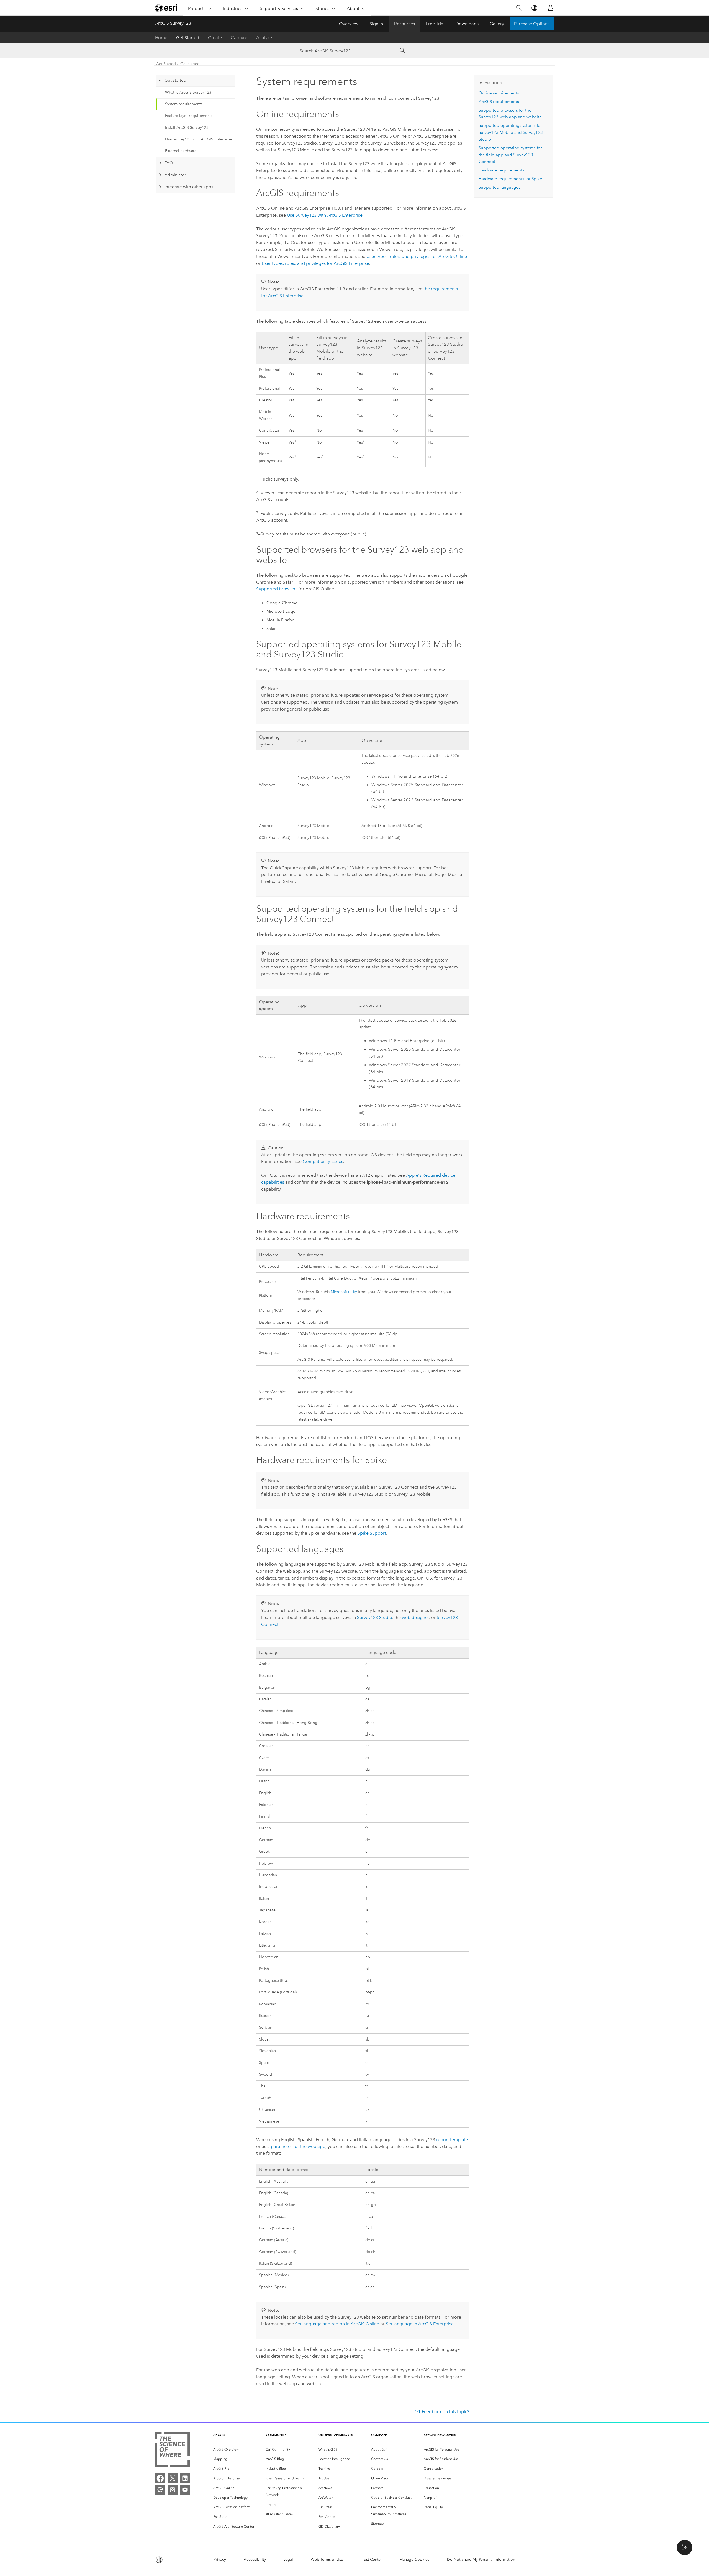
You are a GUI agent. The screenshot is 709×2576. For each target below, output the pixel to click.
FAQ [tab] (169, 163)
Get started (190, 64)
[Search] (519, 8)
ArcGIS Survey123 (173, 23)
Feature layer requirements (189, 116)
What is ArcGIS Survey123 (188, 92)
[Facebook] (160, 2478)
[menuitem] (235, 2450)
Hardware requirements (501, 170)
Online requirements (499, 93)
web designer (415, 1617)
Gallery (497, 24)
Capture (239, 38)
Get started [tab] (175, 80)
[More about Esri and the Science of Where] (172, 2451)
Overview (349, 24)
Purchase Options (532, 24)
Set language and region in (337, 2324)
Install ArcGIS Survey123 (187, 128)
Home (161, 38)
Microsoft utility (344, 1292)
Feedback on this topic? (446, 2412)
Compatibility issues (323, 1161)
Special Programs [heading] (440, 2435)
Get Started (188, 38)
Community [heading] (276, 2435)
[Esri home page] (167, 8)
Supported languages (499, 187)
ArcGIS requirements (499, 102)
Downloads (467, 24)
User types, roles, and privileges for (417, 256)
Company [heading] (379, 2435)
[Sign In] (551, 8)
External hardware (181, 151)
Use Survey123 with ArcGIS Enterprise (199, 139)
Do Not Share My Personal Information (481, 2560)
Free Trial (435, 24)
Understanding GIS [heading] (336, 2435)
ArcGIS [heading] (219, 2435)
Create (215, 38)
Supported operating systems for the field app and (510, 155)
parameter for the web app (298, 2146)
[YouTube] (185, 2490)
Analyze (264, 38)
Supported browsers (277, 589)
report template (452, 2140)
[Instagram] (173, 2490)
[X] (173, 2478)
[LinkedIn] (185, 2478)
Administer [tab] (175, 175)
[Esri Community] (160, 2490)
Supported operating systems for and (511, 132)
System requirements (184, 104)
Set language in (420, 2324)
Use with (325, 215)
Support (372, 1533)
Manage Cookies (414, 2560)
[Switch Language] (534, 8)
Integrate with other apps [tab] (189, 187)
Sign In (376, 24)
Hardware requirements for (510, 179)
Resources (404, 24)
